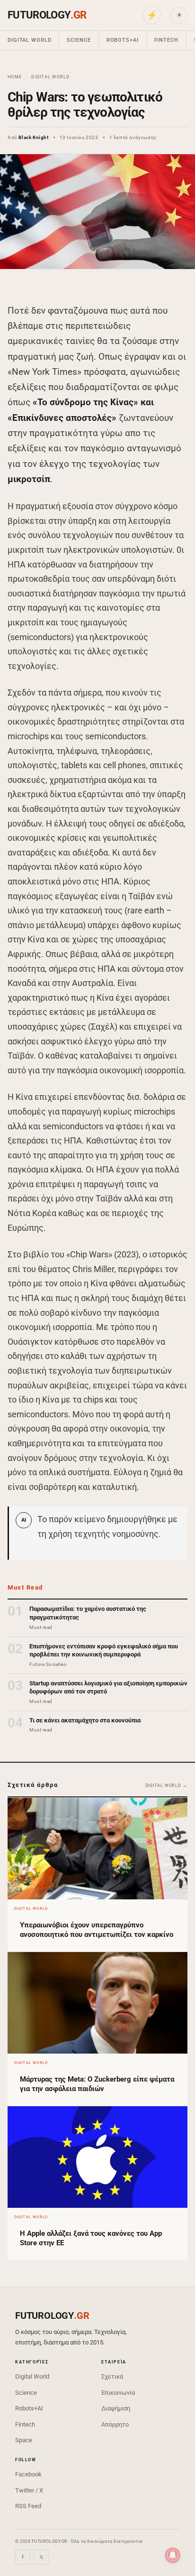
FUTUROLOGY (47, 15)
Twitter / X (29, 2490)
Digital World (29, 40)
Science (79, 40)
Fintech (166, 40)
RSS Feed (28, 2506)
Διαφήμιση (116, 2408)
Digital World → (167, 1786)
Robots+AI (123, 40)
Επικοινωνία (118, 2393)
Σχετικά (112, 2376)
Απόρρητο (115, 2424)
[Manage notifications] (173, 2555)
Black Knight (33, 137)
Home (15, 77)
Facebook (28, 2474)
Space (24, 2440)
